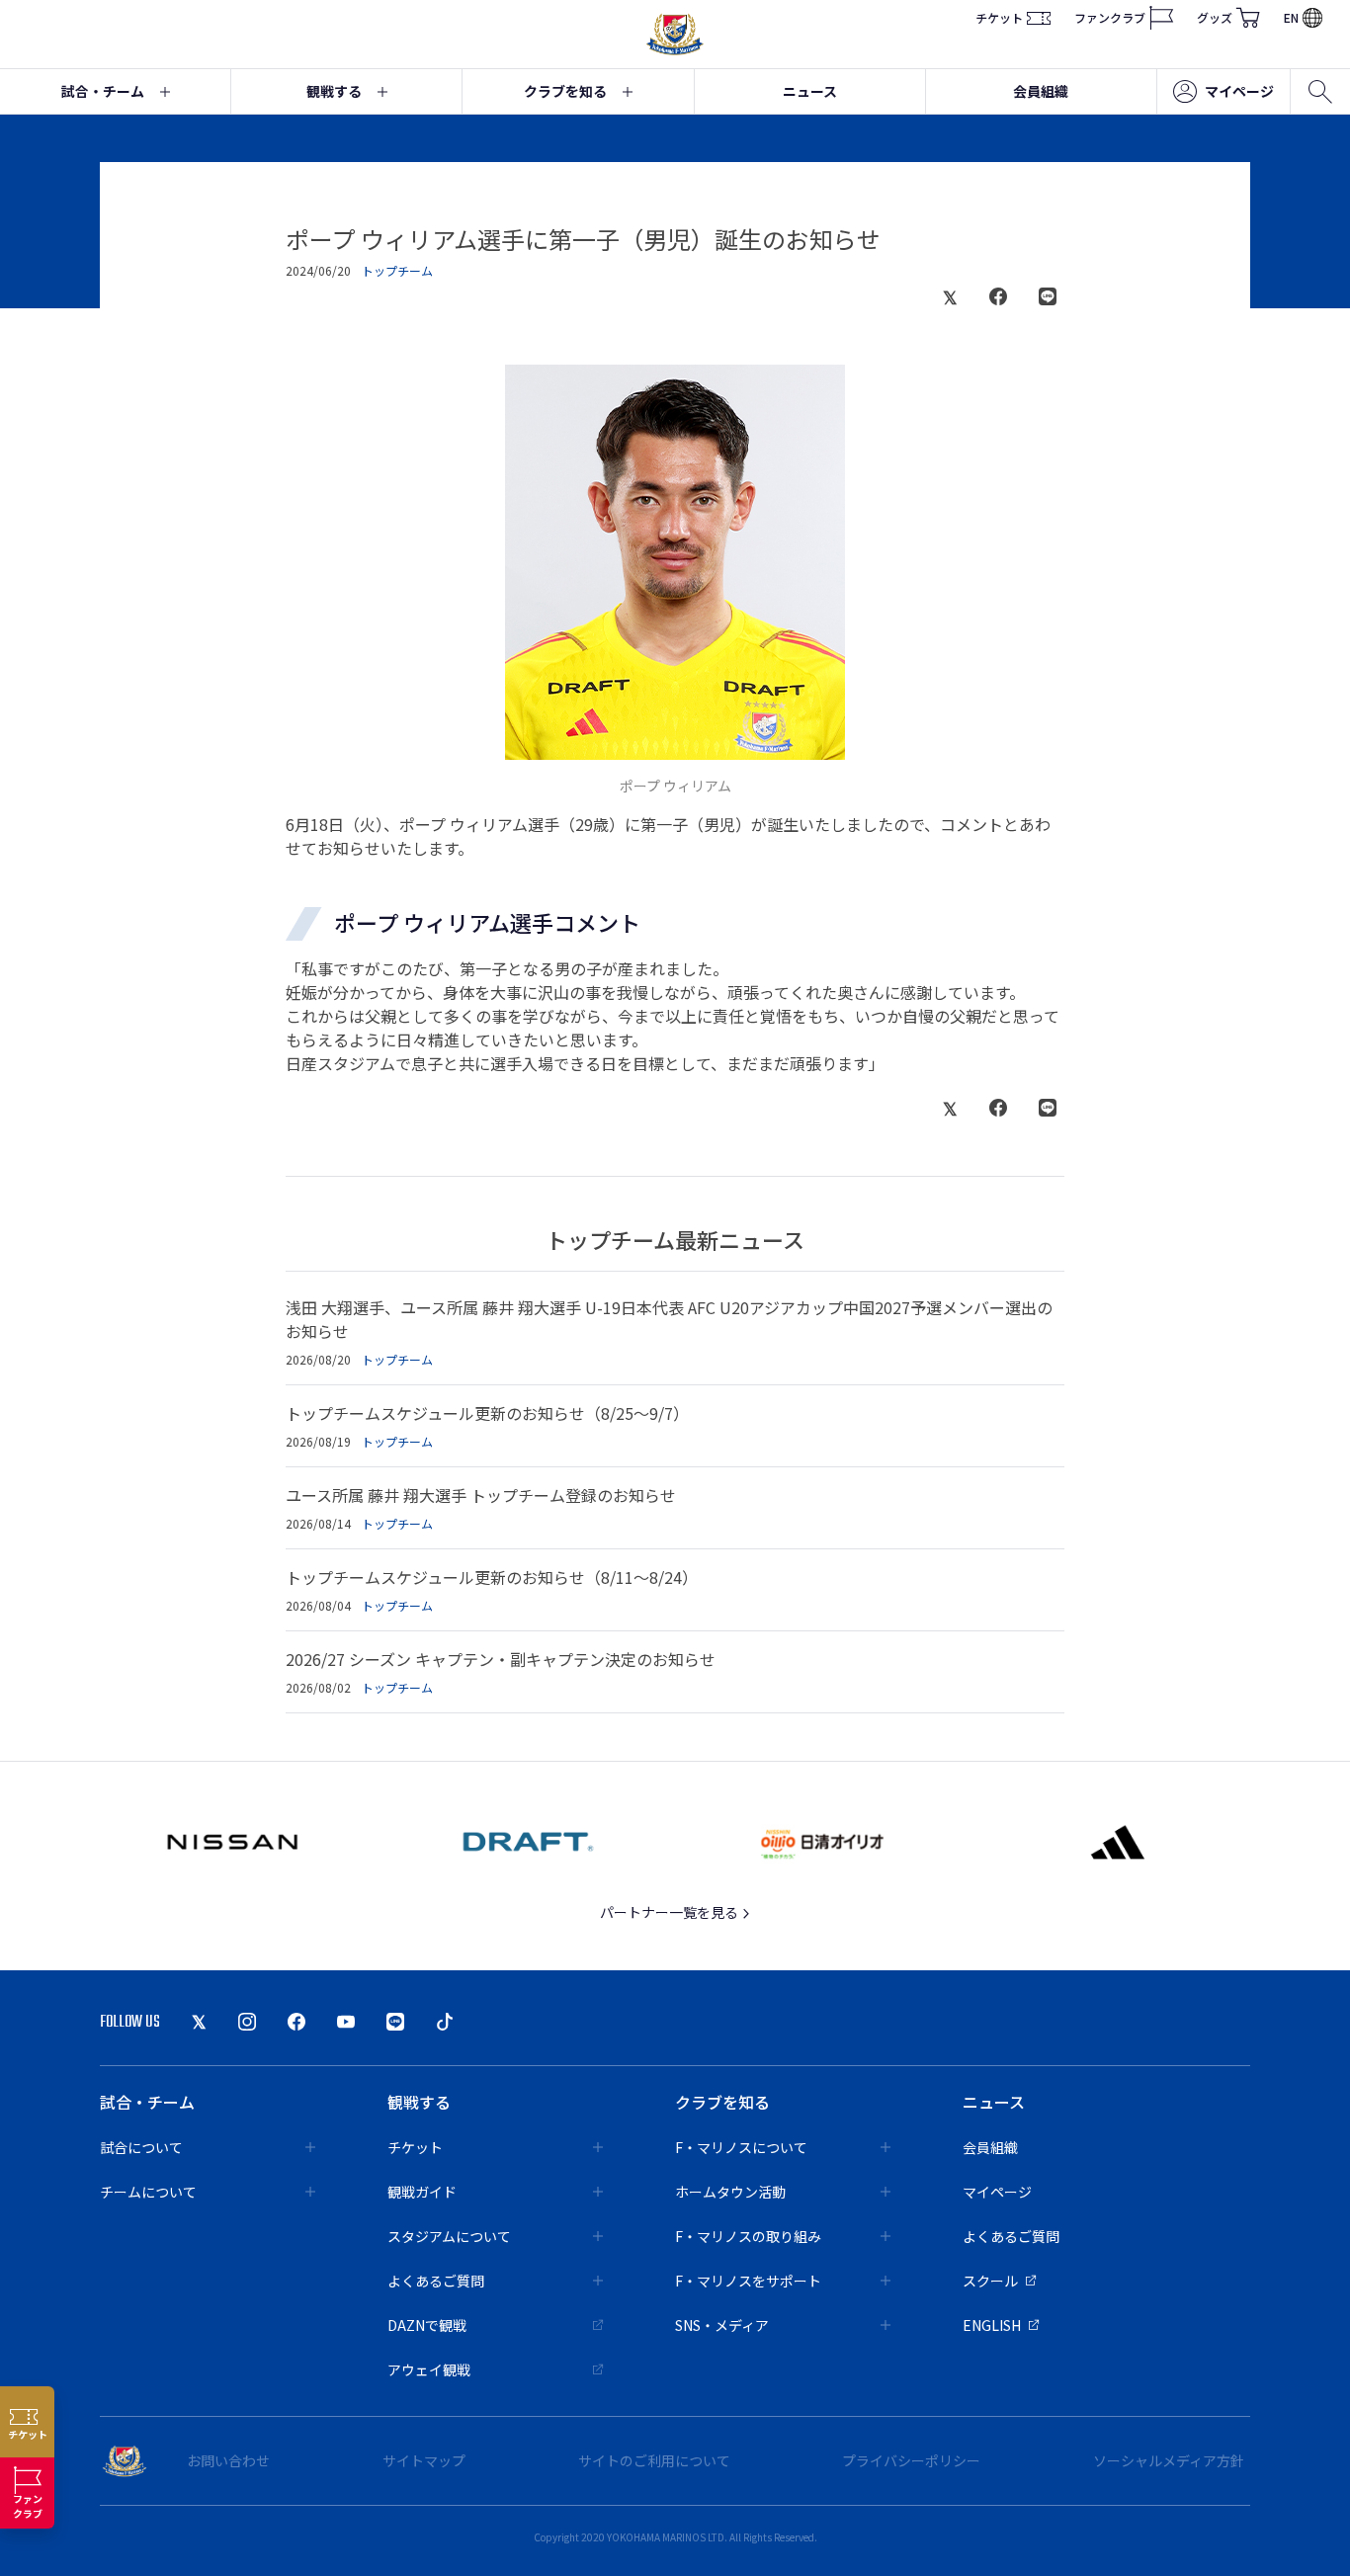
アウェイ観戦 (429, 2369)
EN (1291, 17)
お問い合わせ (228, 2460)
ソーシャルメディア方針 (1169, 2460)
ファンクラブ (1110, 17)
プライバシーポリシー (911, 2460)
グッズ (1215, 17)
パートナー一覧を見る (671, 1912)
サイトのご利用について (654, 2460)
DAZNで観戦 (427, 2325)
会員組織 (1041, 91)
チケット (999, 17)
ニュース (810, 91)
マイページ (1239, 91)
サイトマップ (424, 2460)
